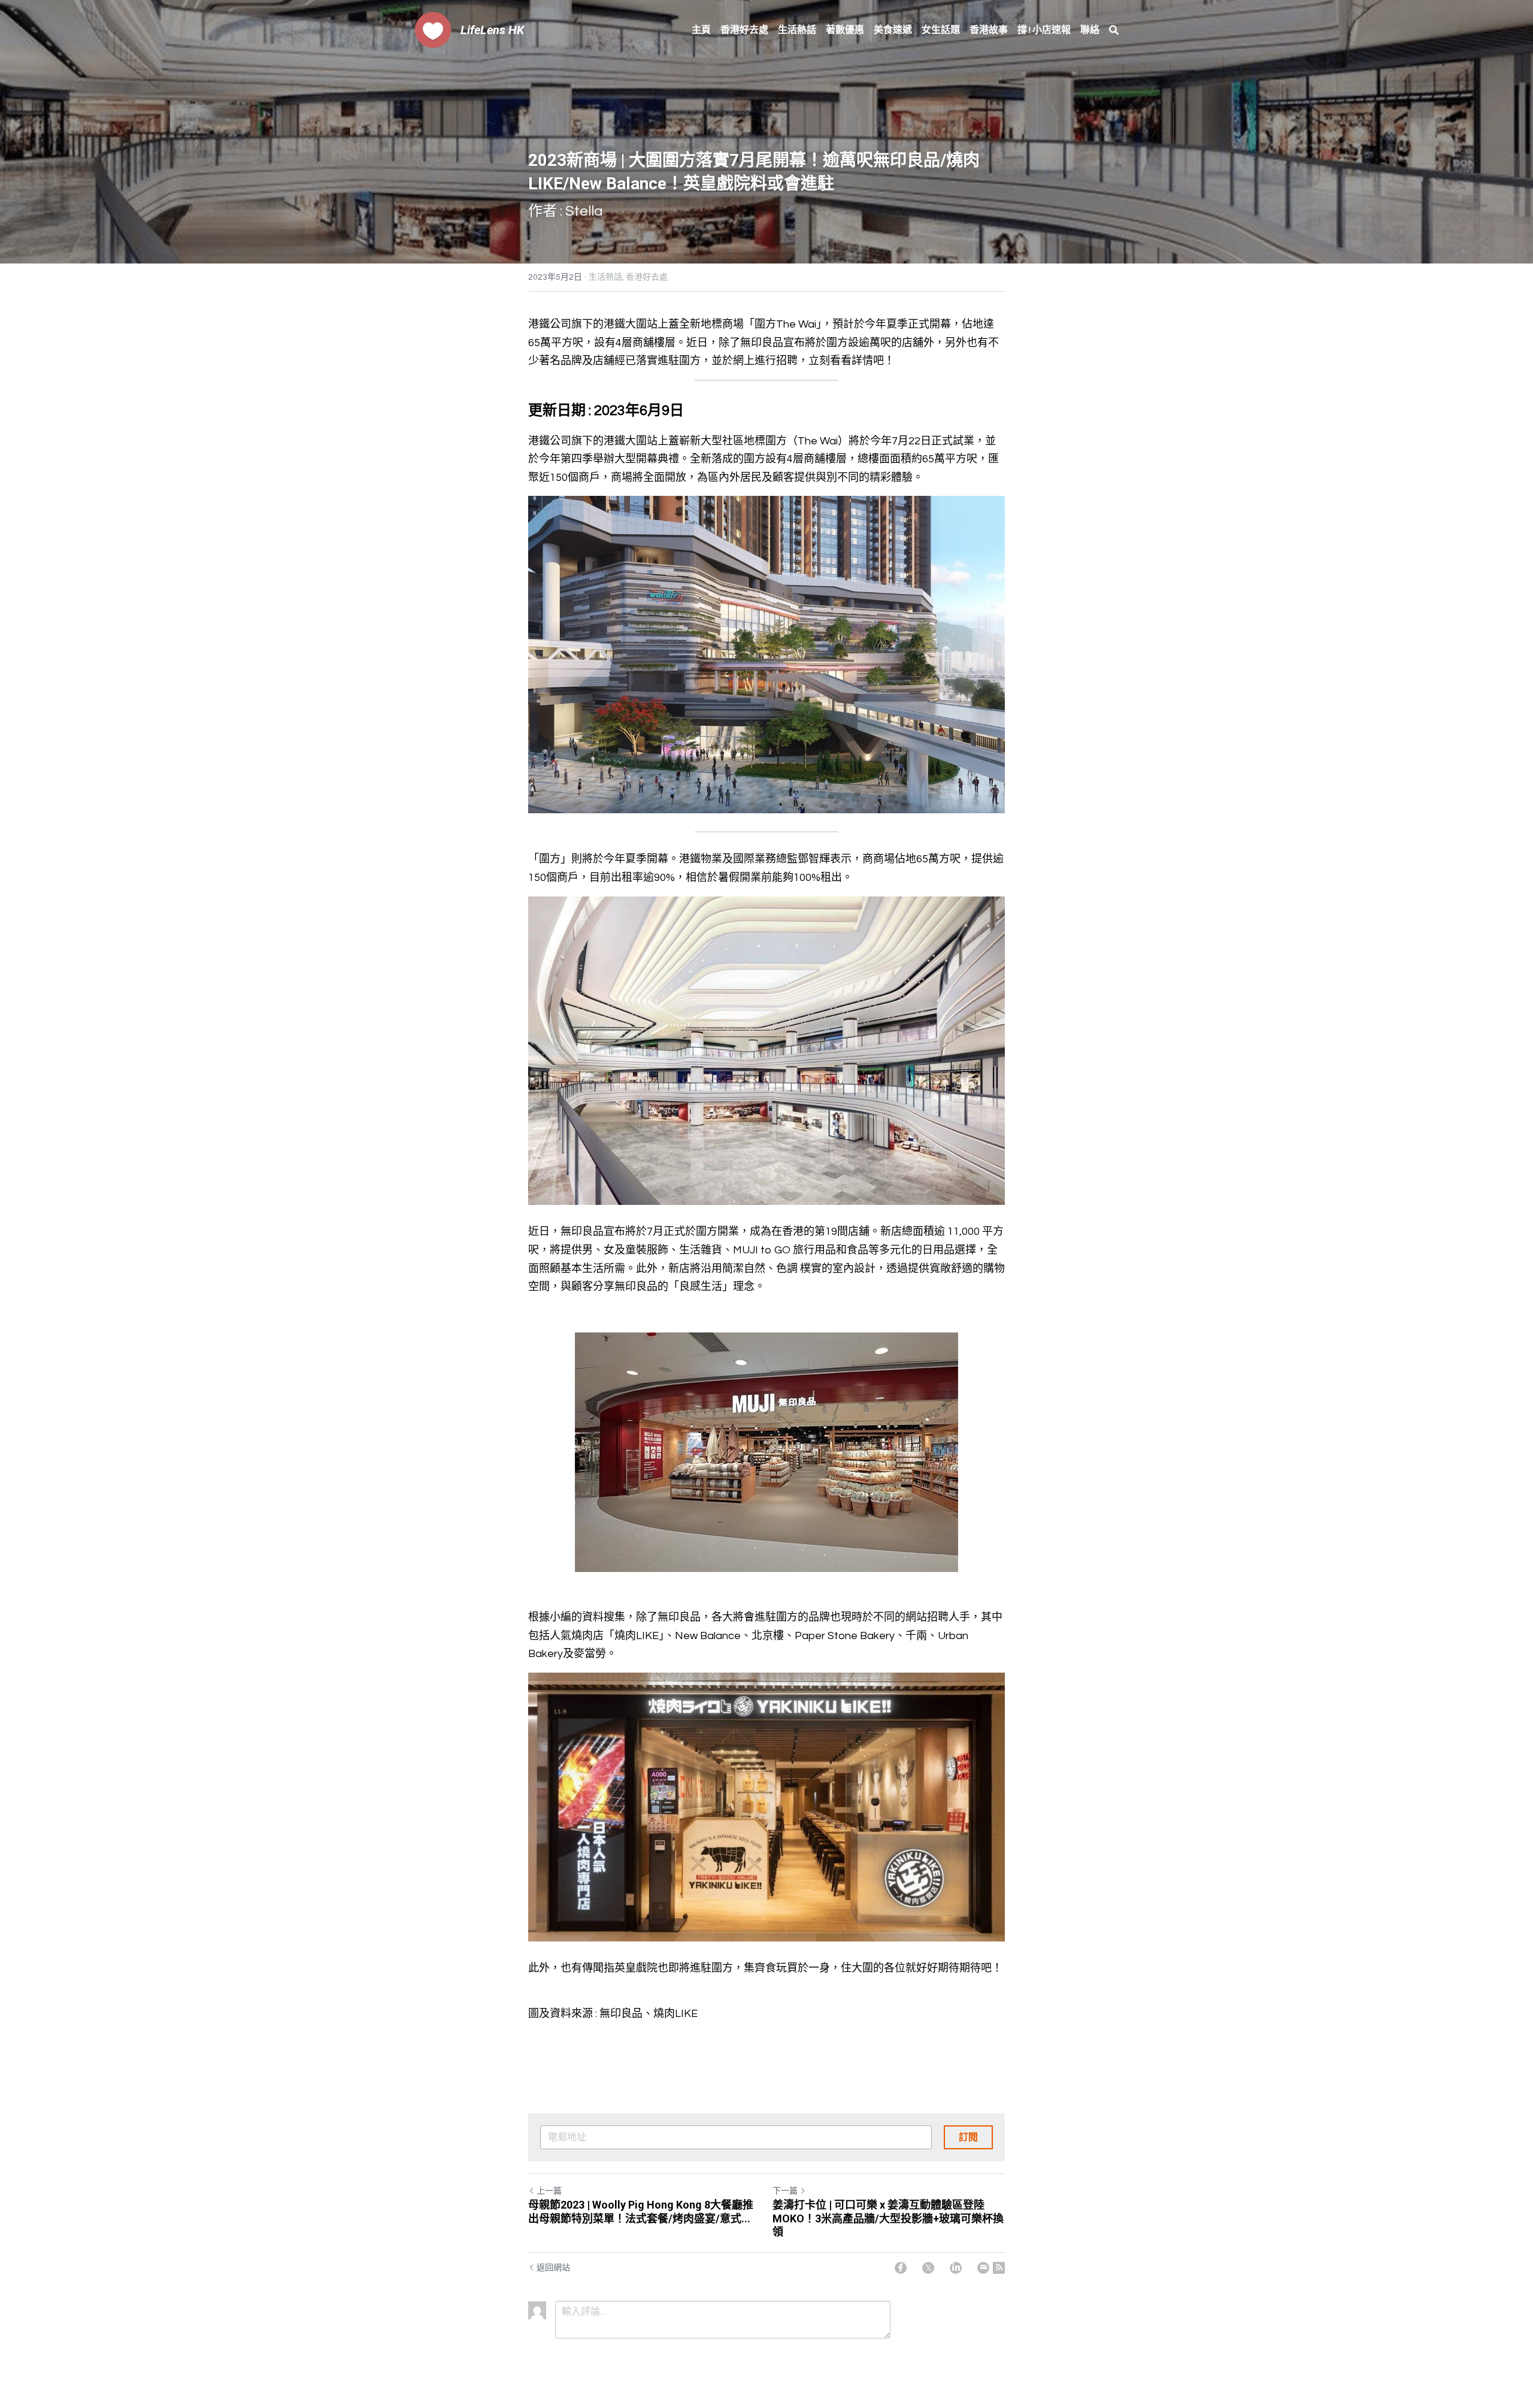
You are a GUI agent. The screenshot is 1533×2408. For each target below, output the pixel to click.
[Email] (983, 2268)
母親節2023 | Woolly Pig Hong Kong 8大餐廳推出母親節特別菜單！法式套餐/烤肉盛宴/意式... (641, 2212)
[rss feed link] (999, 2268)
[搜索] (1114, 30)
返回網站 (553, 2268)
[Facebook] (901, 2268)
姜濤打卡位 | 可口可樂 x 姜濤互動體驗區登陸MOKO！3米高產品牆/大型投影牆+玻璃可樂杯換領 (888, 2218)
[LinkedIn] (956, 2268)
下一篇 (785, 2191)
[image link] (433, 29)
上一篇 (549, 2191)
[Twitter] (928, 2268)
